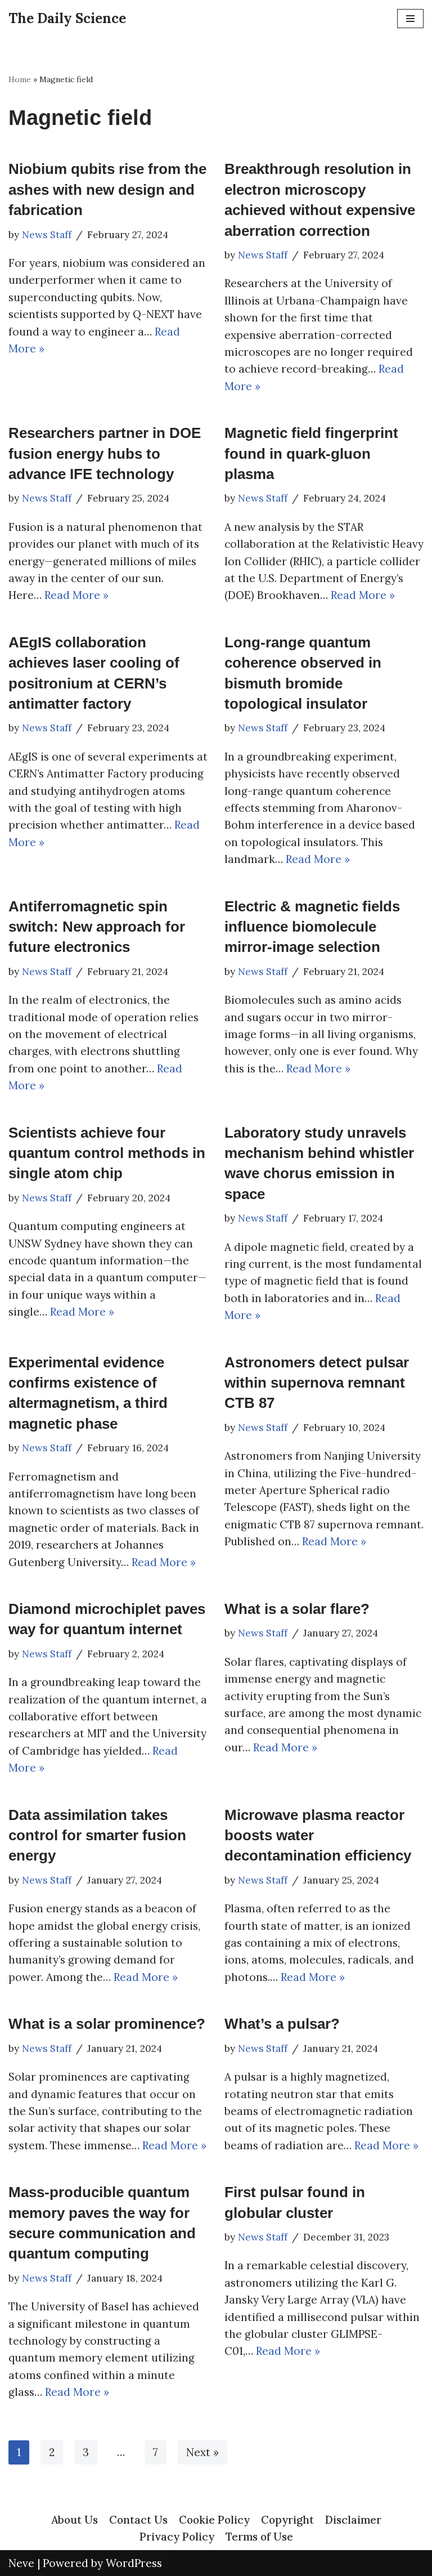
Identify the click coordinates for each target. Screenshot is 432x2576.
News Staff (47, 235)
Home (20, 79)
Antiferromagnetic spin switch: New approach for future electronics (97, 927)
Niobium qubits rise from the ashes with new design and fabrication (107, 189)
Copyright (287, 2520)
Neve (21, 2563)
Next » (202, 2452)
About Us (75, 2520)
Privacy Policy (177, 2537)
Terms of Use (259, 2537)
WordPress (134, 2563)
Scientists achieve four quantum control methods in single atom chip (107, 1153)
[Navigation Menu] (410, 19)
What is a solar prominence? (107, 2024)
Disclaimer (353, 2520)
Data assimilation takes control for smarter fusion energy (97, 1835)
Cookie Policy (214, 2520)
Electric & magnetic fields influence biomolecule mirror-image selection (312, 927)
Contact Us (138, 2520)
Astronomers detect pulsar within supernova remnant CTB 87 (317, 1383)
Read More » (76, 595)
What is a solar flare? (297, 1609)
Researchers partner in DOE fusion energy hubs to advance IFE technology (105, 453)
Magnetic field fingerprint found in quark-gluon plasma (311, 453)
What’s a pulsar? (282, 2024)
